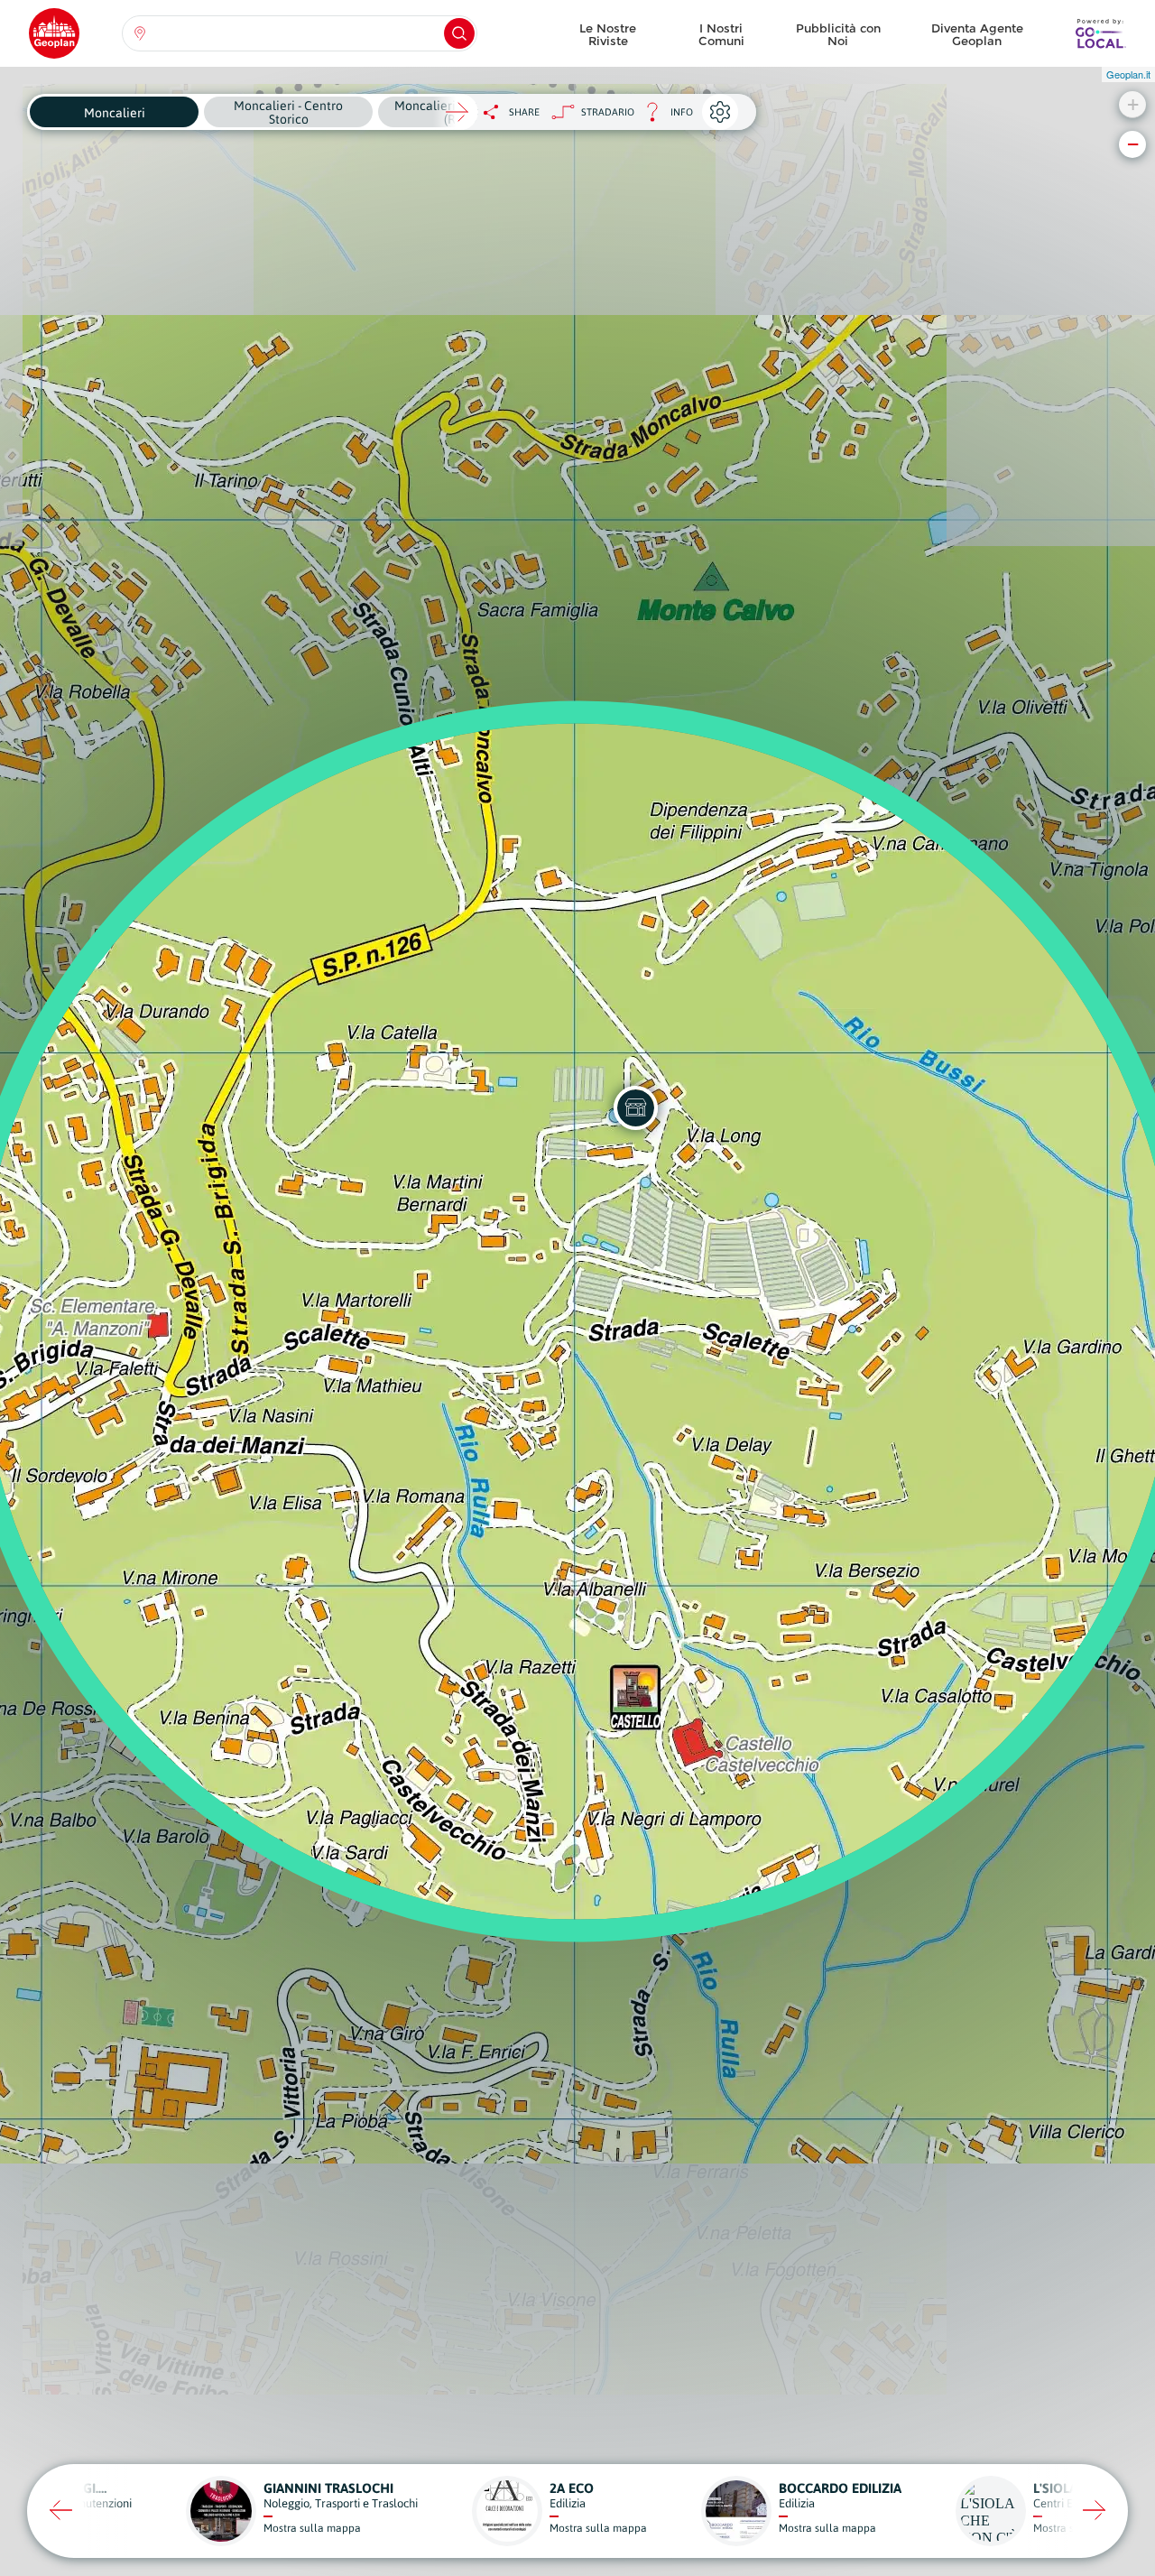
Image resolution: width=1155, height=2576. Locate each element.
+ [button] (1133, 104)
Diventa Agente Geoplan (977, 34)
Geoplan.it (1128, 74)
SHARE (524, 112)
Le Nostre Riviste (608, 34)
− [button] (1133, 144)
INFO (664, 117)
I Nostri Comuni (721, 34)
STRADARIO (608, 112)
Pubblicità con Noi (838, 34)
